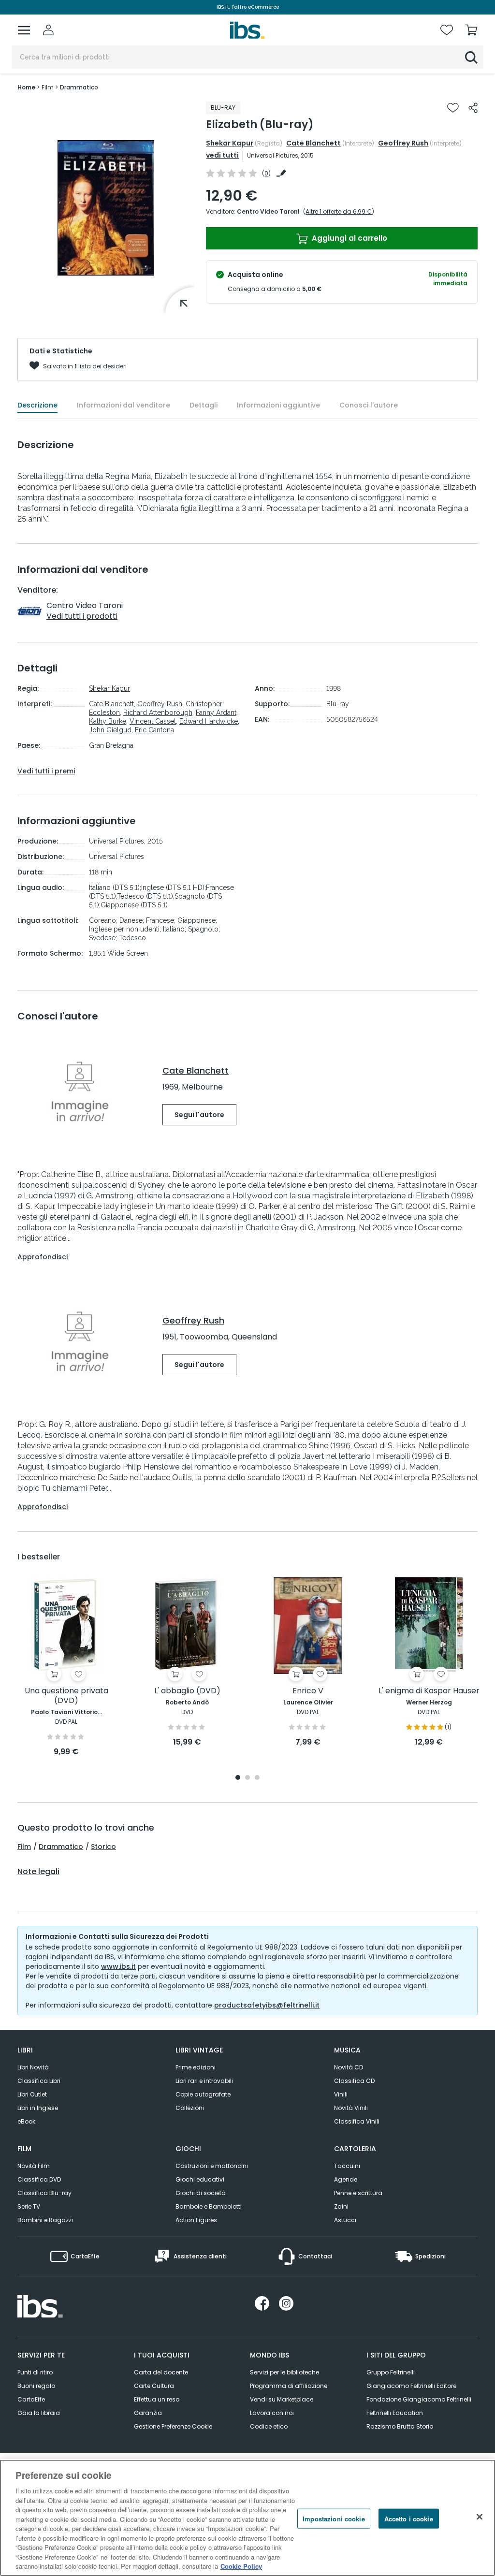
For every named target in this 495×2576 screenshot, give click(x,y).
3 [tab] (257, 1778)
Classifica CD (354, 2081)
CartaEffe (31, 2399)
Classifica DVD (39, 2179)
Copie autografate (203, 2094)
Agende (346, 2179)
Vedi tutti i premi (46, 771)
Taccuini (347, 2166)
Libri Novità (33, 2067)
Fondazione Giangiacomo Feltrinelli (419, 2399)
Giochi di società (201, 2193)
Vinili (341, 2094)
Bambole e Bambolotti (209, 2206)
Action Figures (196, 2220)
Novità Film (34, 2166)
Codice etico (269, 2426)
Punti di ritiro (35, 2372)
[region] (247, 2518)
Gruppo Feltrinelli (391, 2372)
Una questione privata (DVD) (66, 1696)
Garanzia (148, 2413)
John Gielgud (110, 730)
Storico (103, 1847)
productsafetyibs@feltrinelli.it (267, 2005)
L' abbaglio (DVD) (187, 1691)
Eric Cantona (154, 730)
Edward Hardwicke (209, 721)
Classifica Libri (39, 2081)
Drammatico (61, 1847)
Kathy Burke (108, 721)
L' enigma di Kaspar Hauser (429, 1691)
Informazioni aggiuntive (278, 405)
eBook (26, 2121)
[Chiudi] (480, 2517)
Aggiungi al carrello (349, 238)
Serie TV (29, 2206)
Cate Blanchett (313, 143)
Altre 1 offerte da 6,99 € (339, 211)
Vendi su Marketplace (282, 2399)
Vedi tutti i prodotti (82, 616)
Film (24, 1847)
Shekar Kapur (230, 143)
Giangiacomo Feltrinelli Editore (411, 2386)
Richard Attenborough (158, 713)
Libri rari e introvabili (204, 2081)
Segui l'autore (199, 1115)
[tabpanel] (66, 1667)
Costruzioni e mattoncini (212, 2166)
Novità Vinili (351, 2108)
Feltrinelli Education (395, 2413)
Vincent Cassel (153, 721)
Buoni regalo (36, 2386)
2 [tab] (247, 1778)
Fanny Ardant (216, 713)
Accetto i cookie (409, 2518)
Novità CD (349, 2067)
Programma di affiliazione (289, 2386)
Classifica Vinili (357, 2121)
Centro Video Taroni (268, 211)
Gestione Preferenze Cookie (173, 2426)
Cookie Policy (241, 2566)
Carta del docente (161, 2372)
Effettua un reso (157, 2399)
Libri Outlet (32, 2094)
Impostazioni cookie (334, 2518)
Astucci (345, 2220)
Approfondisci (43, 1257)
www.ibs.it (118, 1966)
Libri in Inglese (38, 2108)
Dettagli (204, 405)
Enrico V (308, 1691)
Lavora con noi (272, 2413)
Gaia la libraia (39, 2413)
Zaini (341, 2206)
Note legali (38, 1872)
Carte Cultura (154, 2386)
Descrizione (37, 405)
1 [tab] (238, 1778)
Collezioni (190, 2108)
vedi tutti (222, 155)
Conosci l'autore (369, 405)
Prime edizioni (196, 2067)
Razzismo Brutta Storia (400, 2426)
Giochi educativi (200, 2179)
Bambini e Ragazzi (45, 2220)
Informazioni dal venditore (124, 405)
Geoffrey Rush (403, 143)
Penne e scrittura (358, 2193)
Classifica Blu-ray (44, 2193)
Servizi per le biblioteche (284, 2372)
